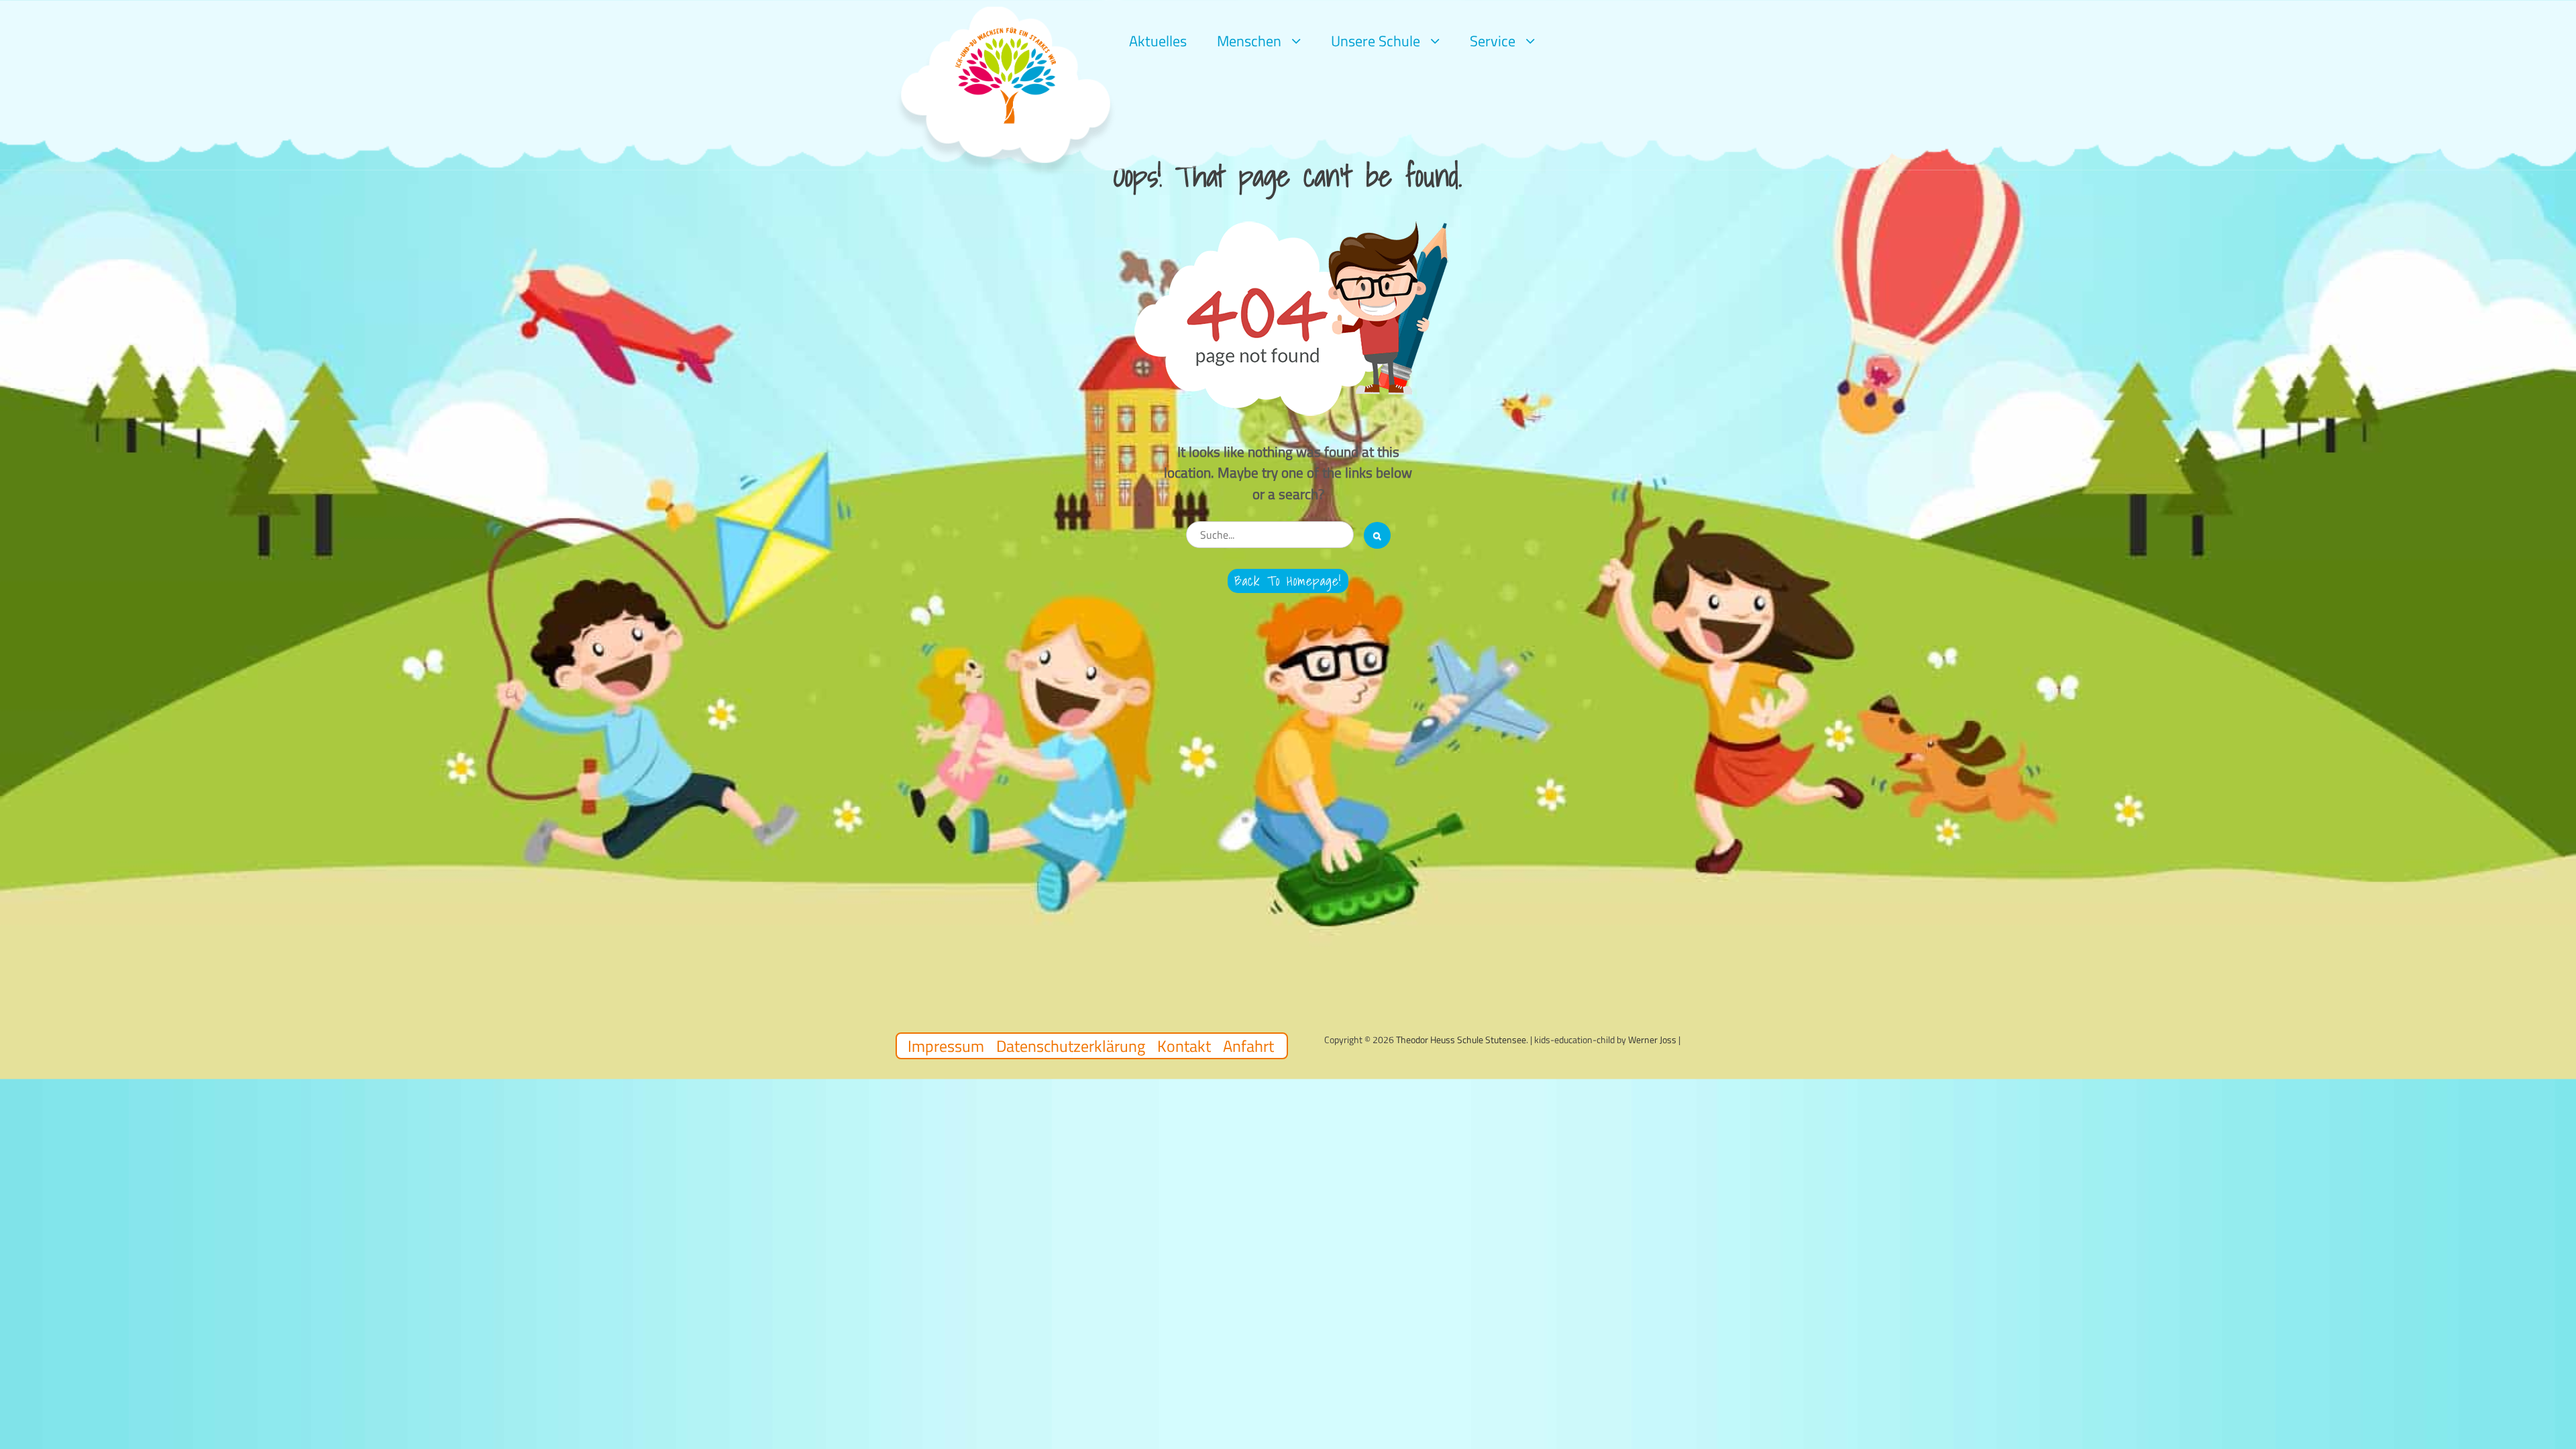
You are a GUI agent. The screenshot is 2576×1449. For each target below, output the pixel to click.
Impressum (946, 1046)
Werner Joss (1652, 1039)
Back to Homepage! (1288, 581)
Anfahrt (1248, 1046)
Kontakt (1184, 1046)
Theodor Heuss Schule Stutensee (1461, 1039)
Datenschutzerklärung (1071, 1046)
